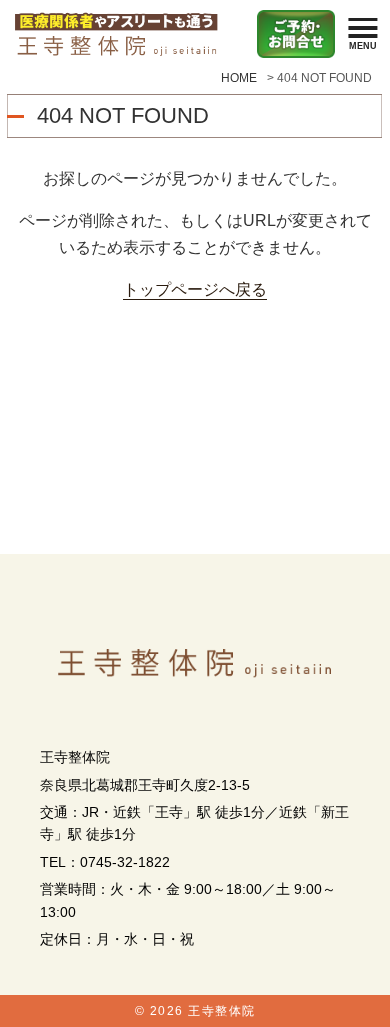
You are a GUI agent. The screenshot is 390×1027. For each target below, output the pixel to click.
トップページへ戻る (195, 289)
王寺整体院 (222, 1011)
